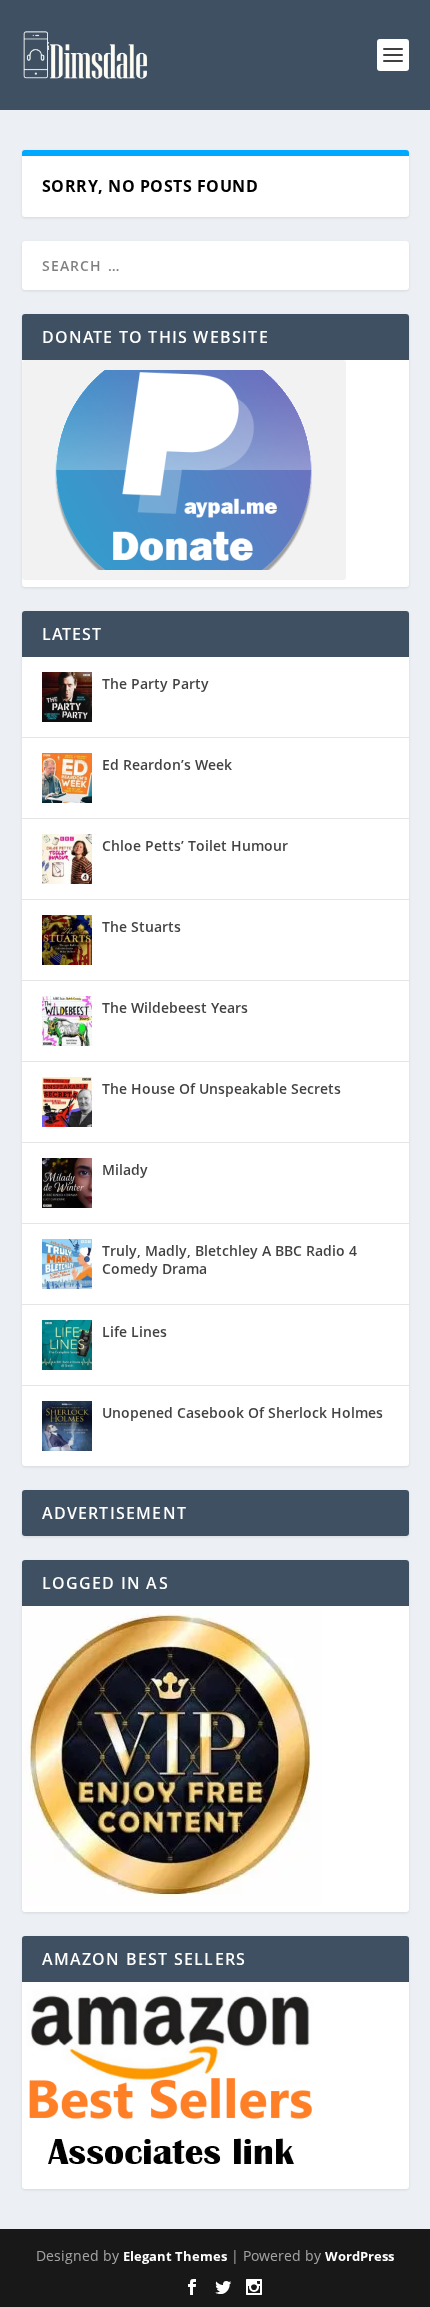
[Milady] (67, 1183)
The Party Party (155, 683)
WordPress (359, 2256)
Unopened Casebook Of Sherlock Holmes (242, 1412)
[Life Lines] (67, 1345)
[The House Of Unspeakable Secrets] (67, 1102)
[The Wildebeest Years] (67, 1021)
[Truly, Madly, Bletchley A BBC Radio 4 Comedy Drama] (67, 1264)
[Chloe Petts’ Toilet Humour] (67, 859)
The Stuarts (141, 926)
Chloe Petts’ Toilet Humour (195, 845)
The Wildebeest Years (175, 1007)
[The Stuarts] (67, 940)
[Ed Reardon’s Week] (67, 778)
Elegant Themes (175, 2256)
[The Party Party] (67, 697)
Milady (125, 1169)
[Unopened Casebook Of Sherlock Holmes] (67, 1426)
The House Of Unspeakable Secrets (221, 1088)
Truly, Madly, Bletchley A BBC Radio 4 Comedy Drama (229, 1259)
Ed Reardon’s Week (167, 764)
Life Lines (134, 1331)
